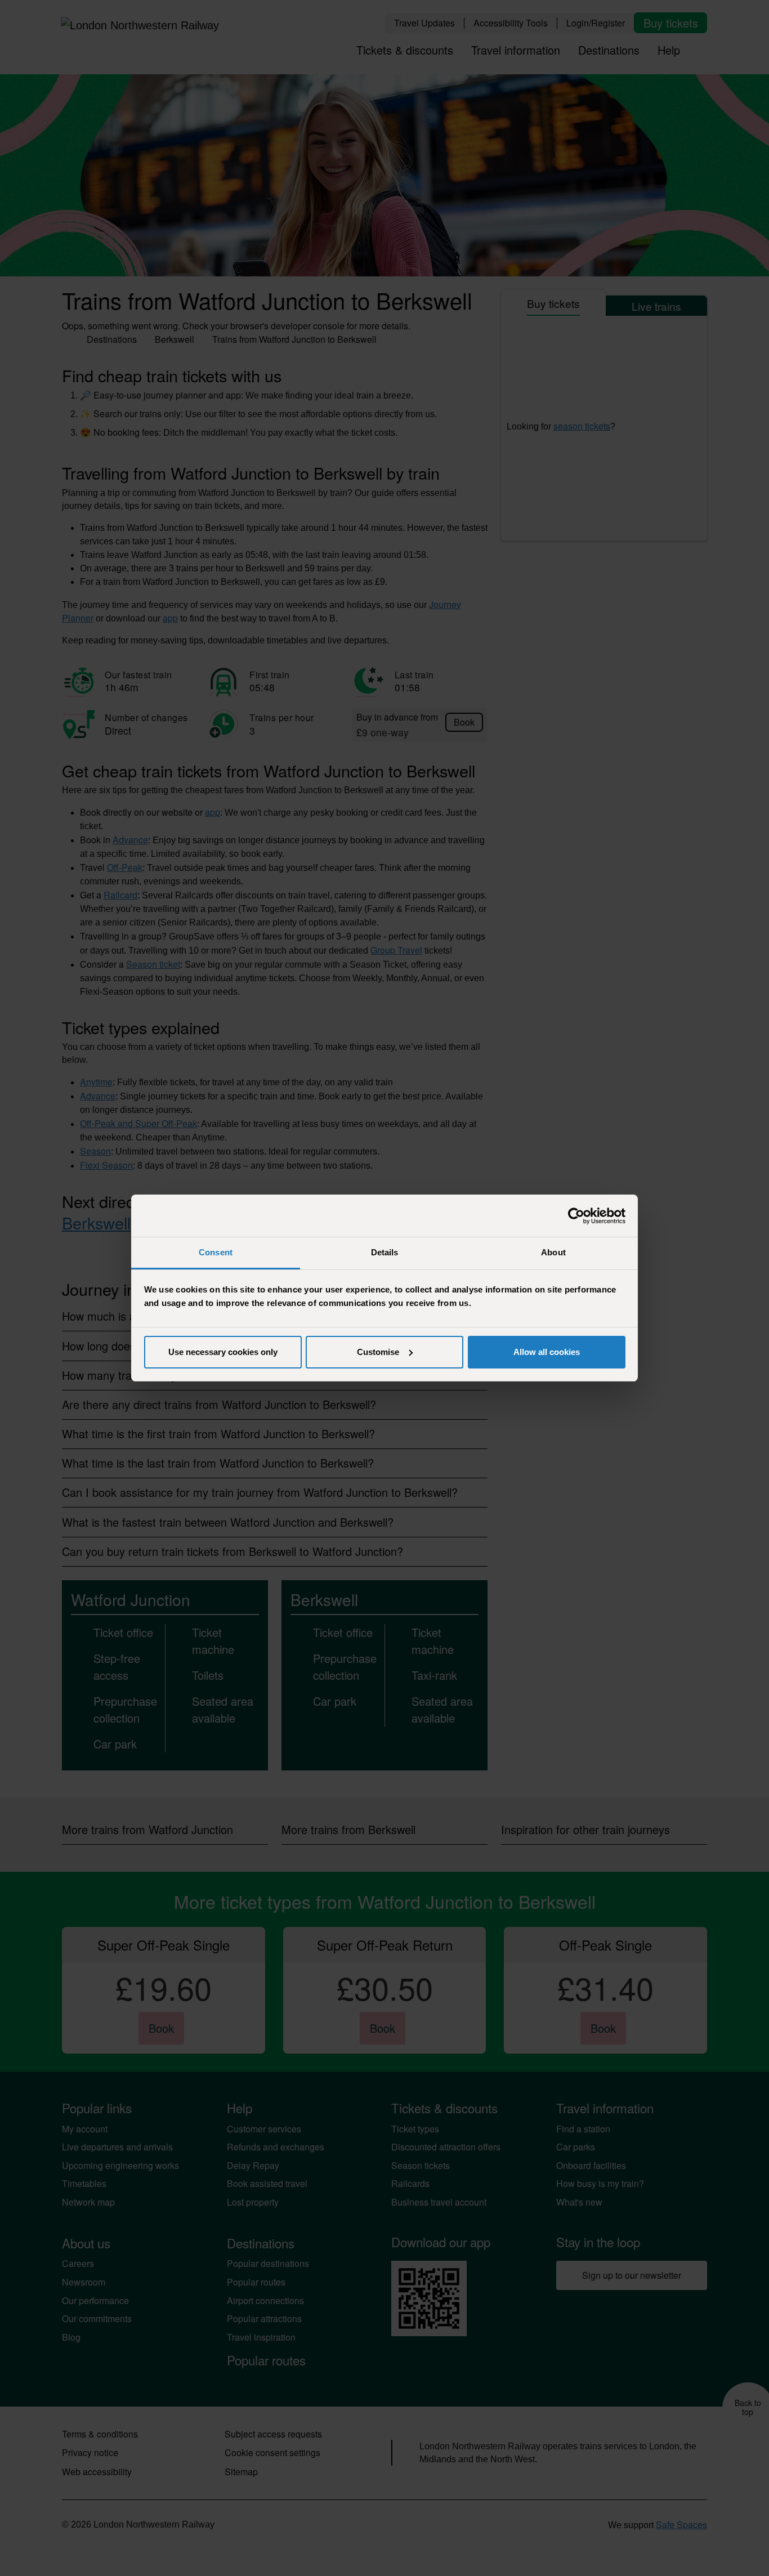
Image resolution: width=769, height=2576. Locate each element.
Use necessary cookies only (223, 1352)
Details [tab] (385, 1252)
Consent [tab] (216, 1252)
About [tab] (553, 1252)
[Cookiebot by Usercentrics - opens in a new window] (576, 1216)
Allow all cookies (547, 1352)
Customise (378, 1352)
